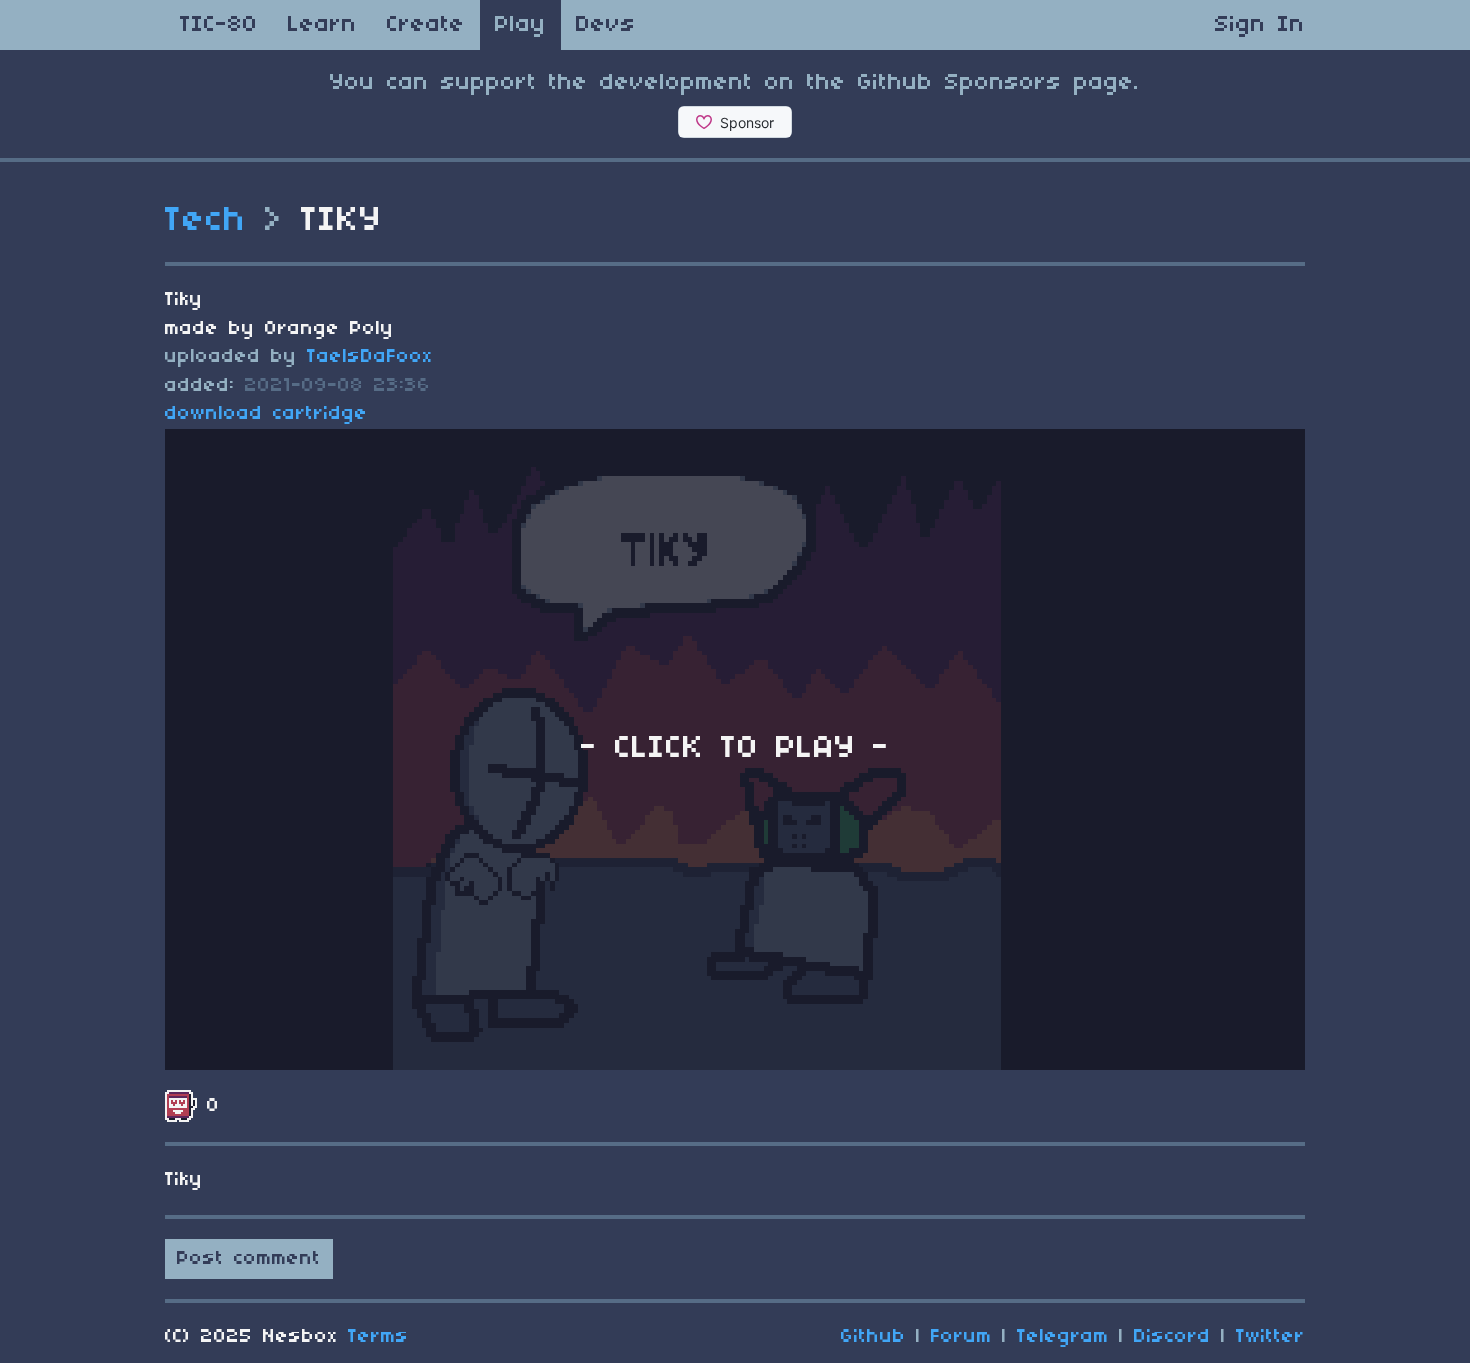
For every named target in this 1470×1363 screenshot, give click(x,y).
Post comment (249, 1259)
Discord (1172, 1337)
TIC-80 (219, 25)
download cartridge (266, 414)
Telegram (1063, 1337)
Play (520, 25)
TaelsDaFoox (370, 357)
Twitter (1270, 1337)
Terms (378, 1337)
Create (426, 25)
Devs (606, 25)
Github (873, 1337)
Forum (961, 1337)
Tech (206, 221)
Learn (322, 25)
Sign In (1260, 25)
